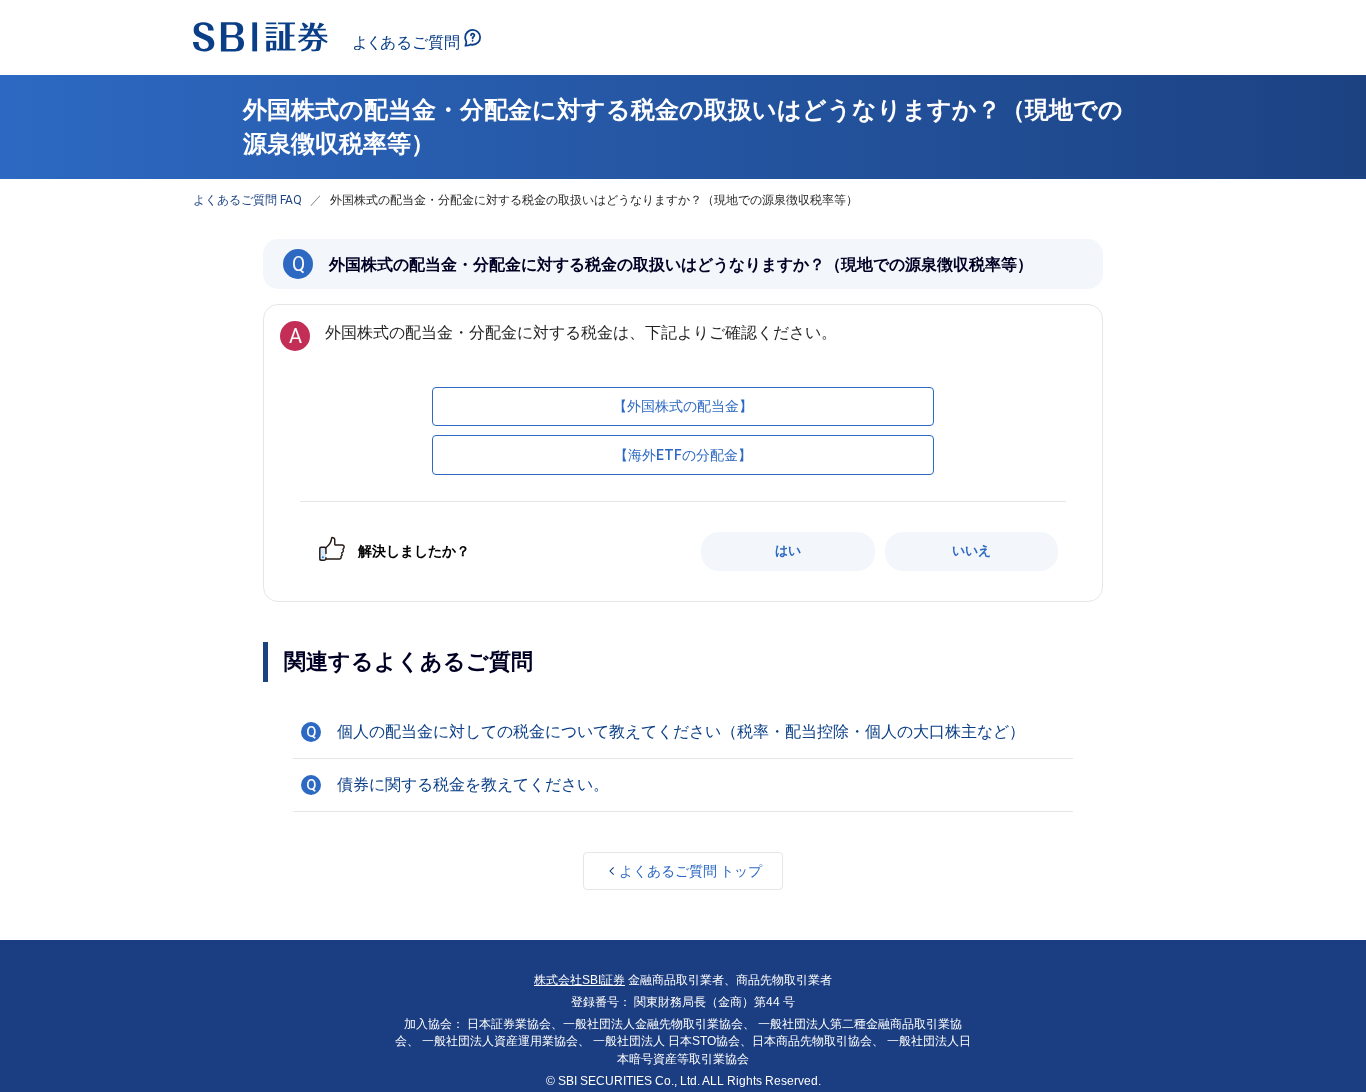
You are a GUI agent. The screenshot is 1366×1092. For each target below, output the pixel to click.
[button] (683, 732)
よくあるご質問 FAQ (247, 200)
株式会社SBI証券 (579, 980)
